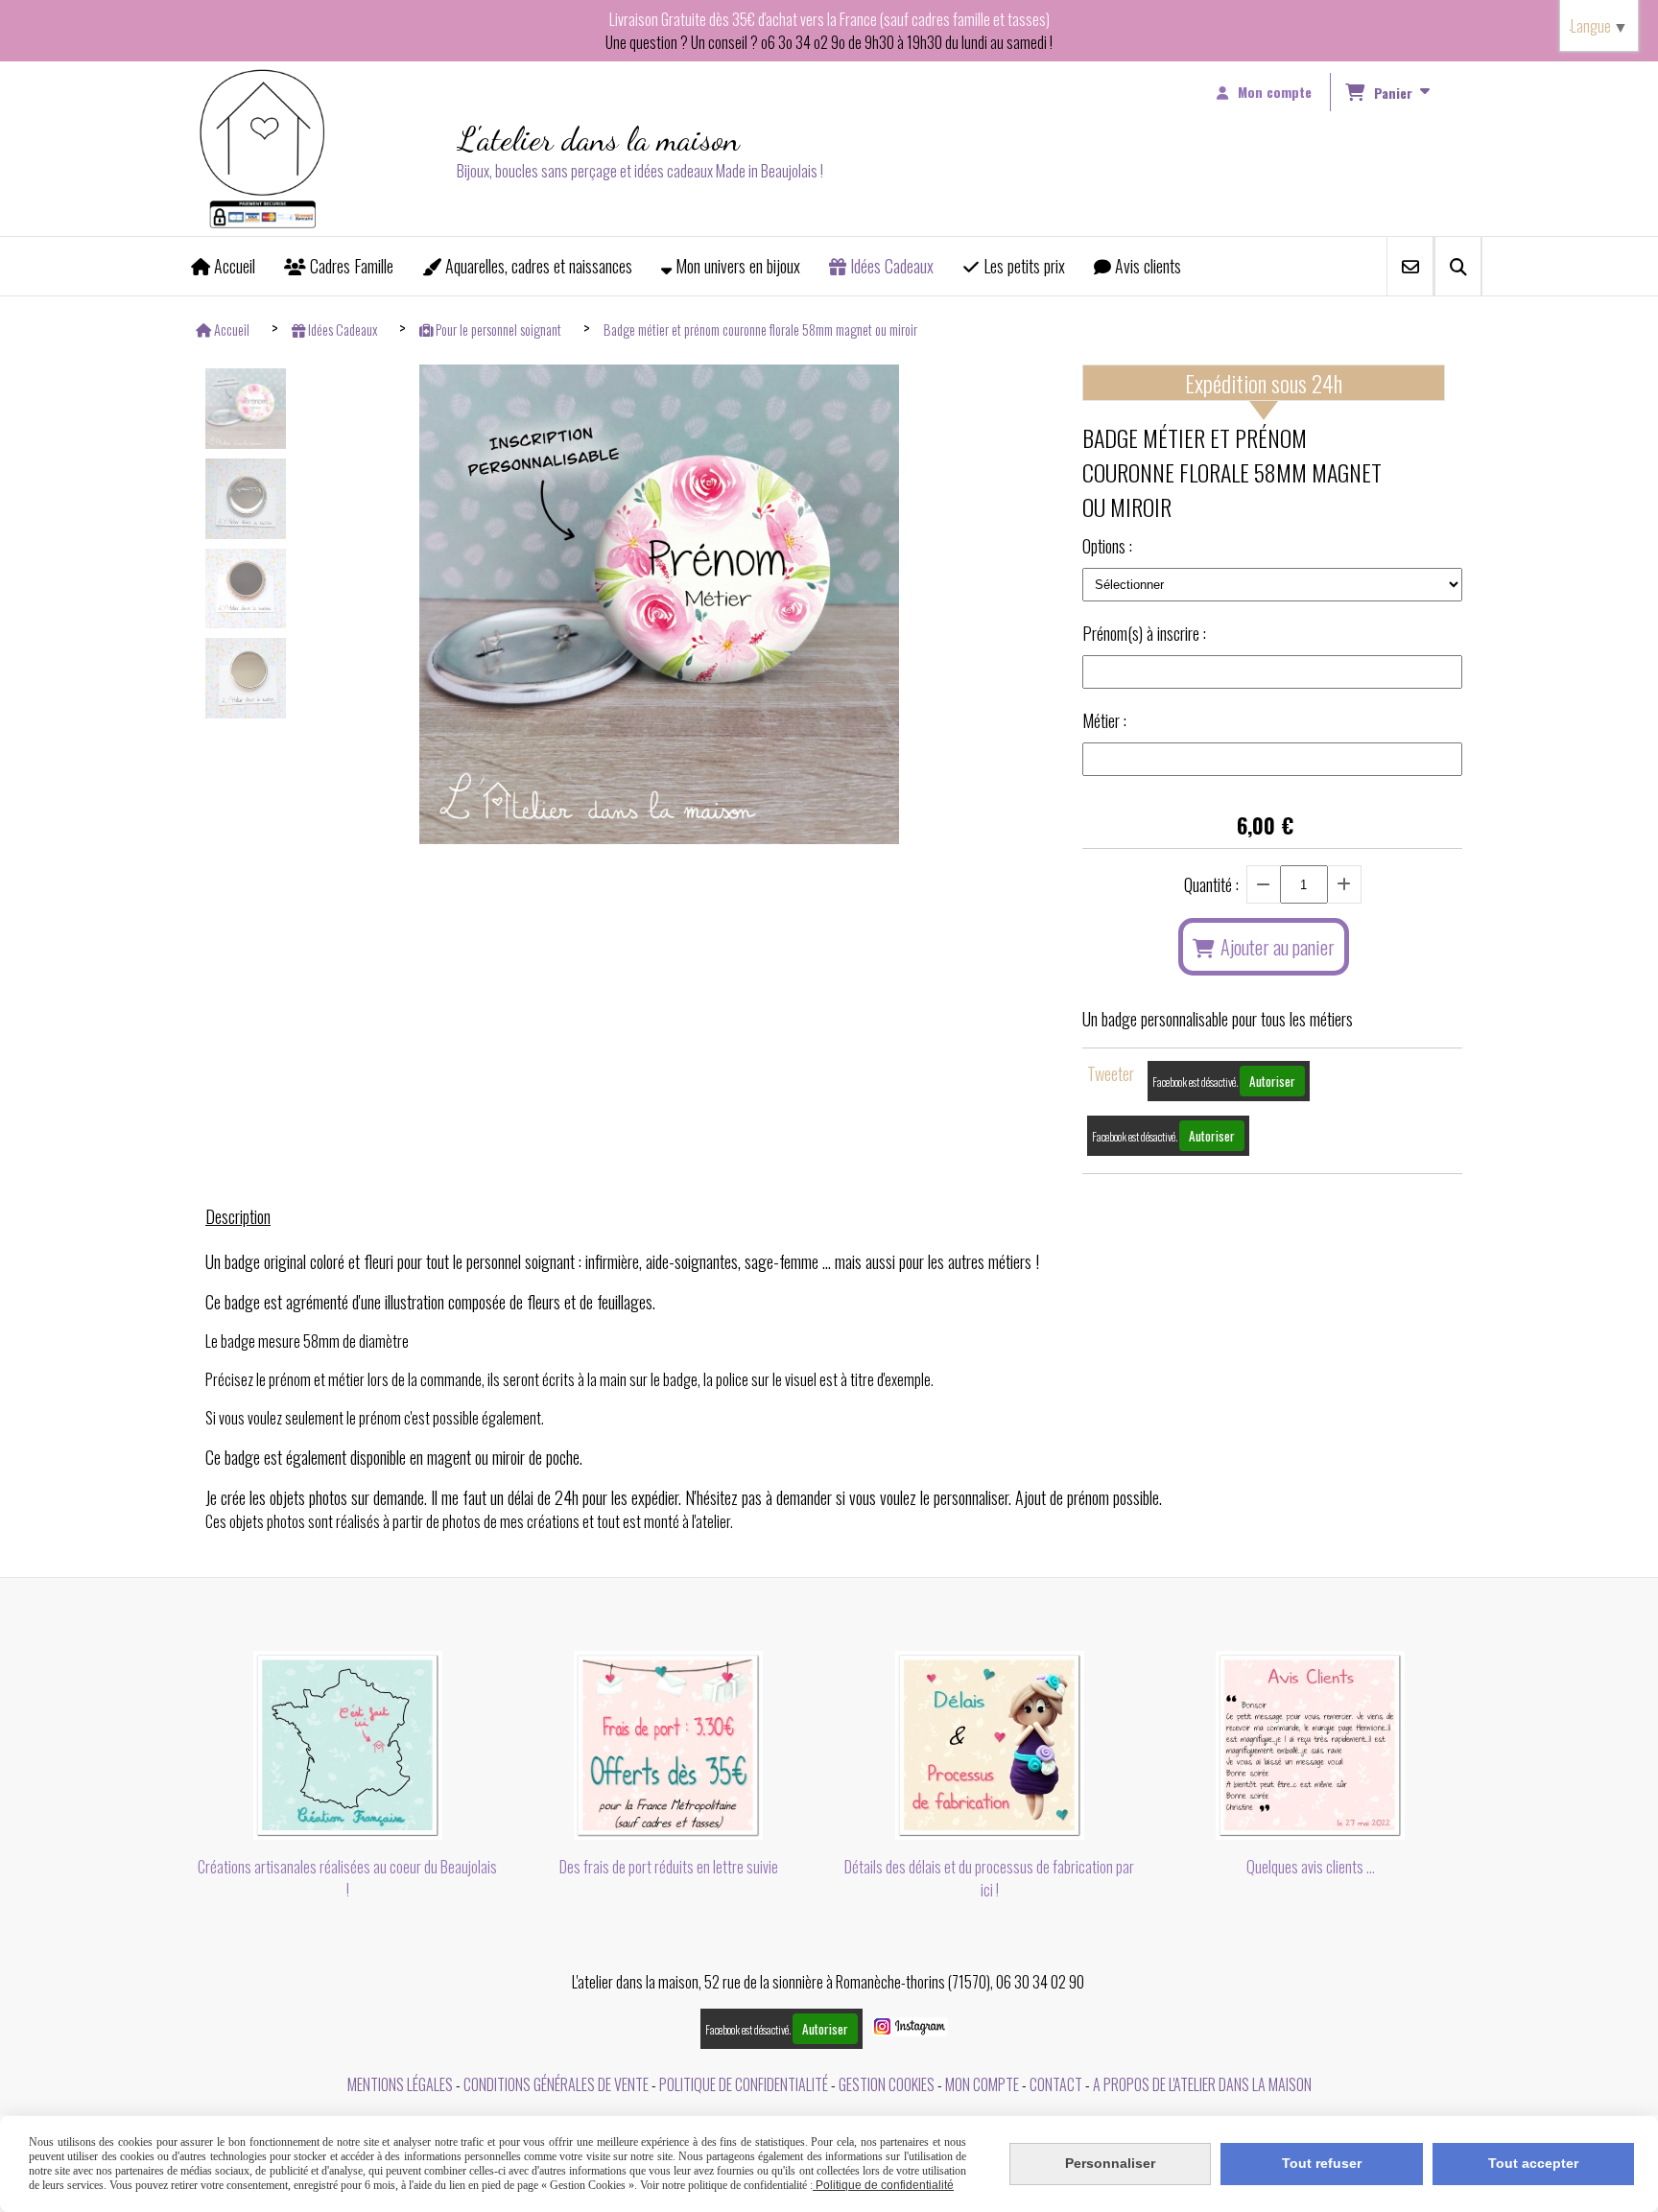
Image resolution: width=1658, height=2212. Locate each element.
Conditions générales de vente (556, 2084)
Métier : (1104, 720)
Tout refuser (1322, 2163)
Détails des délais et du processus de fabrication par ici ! (989, 1878)
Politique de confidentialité (744, 2084)
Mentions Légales (400, 2084)
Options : (1107, 546)
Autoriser (1272, 1081)
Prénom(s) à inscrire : (1144, 633)
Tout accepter (1533, 2163)
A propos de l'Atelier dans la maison (1202, 2084)
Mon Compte (982, 2084)
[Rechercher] (1458, 266)
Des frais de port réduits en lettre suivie (669, 1867)
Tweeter (1111, 1073)
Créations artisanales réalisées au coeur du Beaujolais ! (347, 1878)
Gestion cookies (887, 2084)
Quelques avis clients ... (1311, 1867)
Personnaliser (1110, 2163)
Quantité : (1211, 884)
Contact (1056, 2084)
